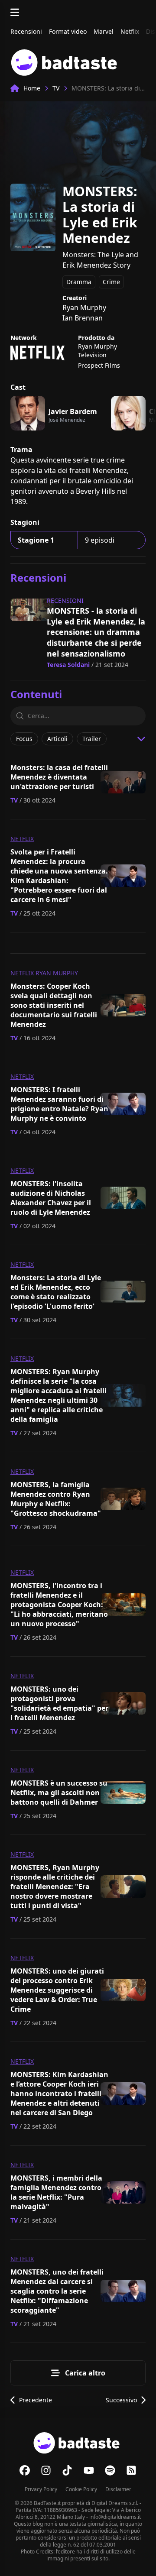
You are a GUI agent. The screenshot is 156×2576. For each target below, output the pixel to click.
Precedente (36, 2400)
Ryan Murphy (57, 973)
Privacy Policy (41, 2489)
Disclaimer (118, 2489)
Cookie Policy (81, 2489)
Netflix (22, 839)
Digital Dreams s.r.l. (115, 2503)
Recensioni (65, 600)
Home (32, 88)
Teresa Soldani (68, 665)
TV (56, 88)
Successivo (121, 2400)
